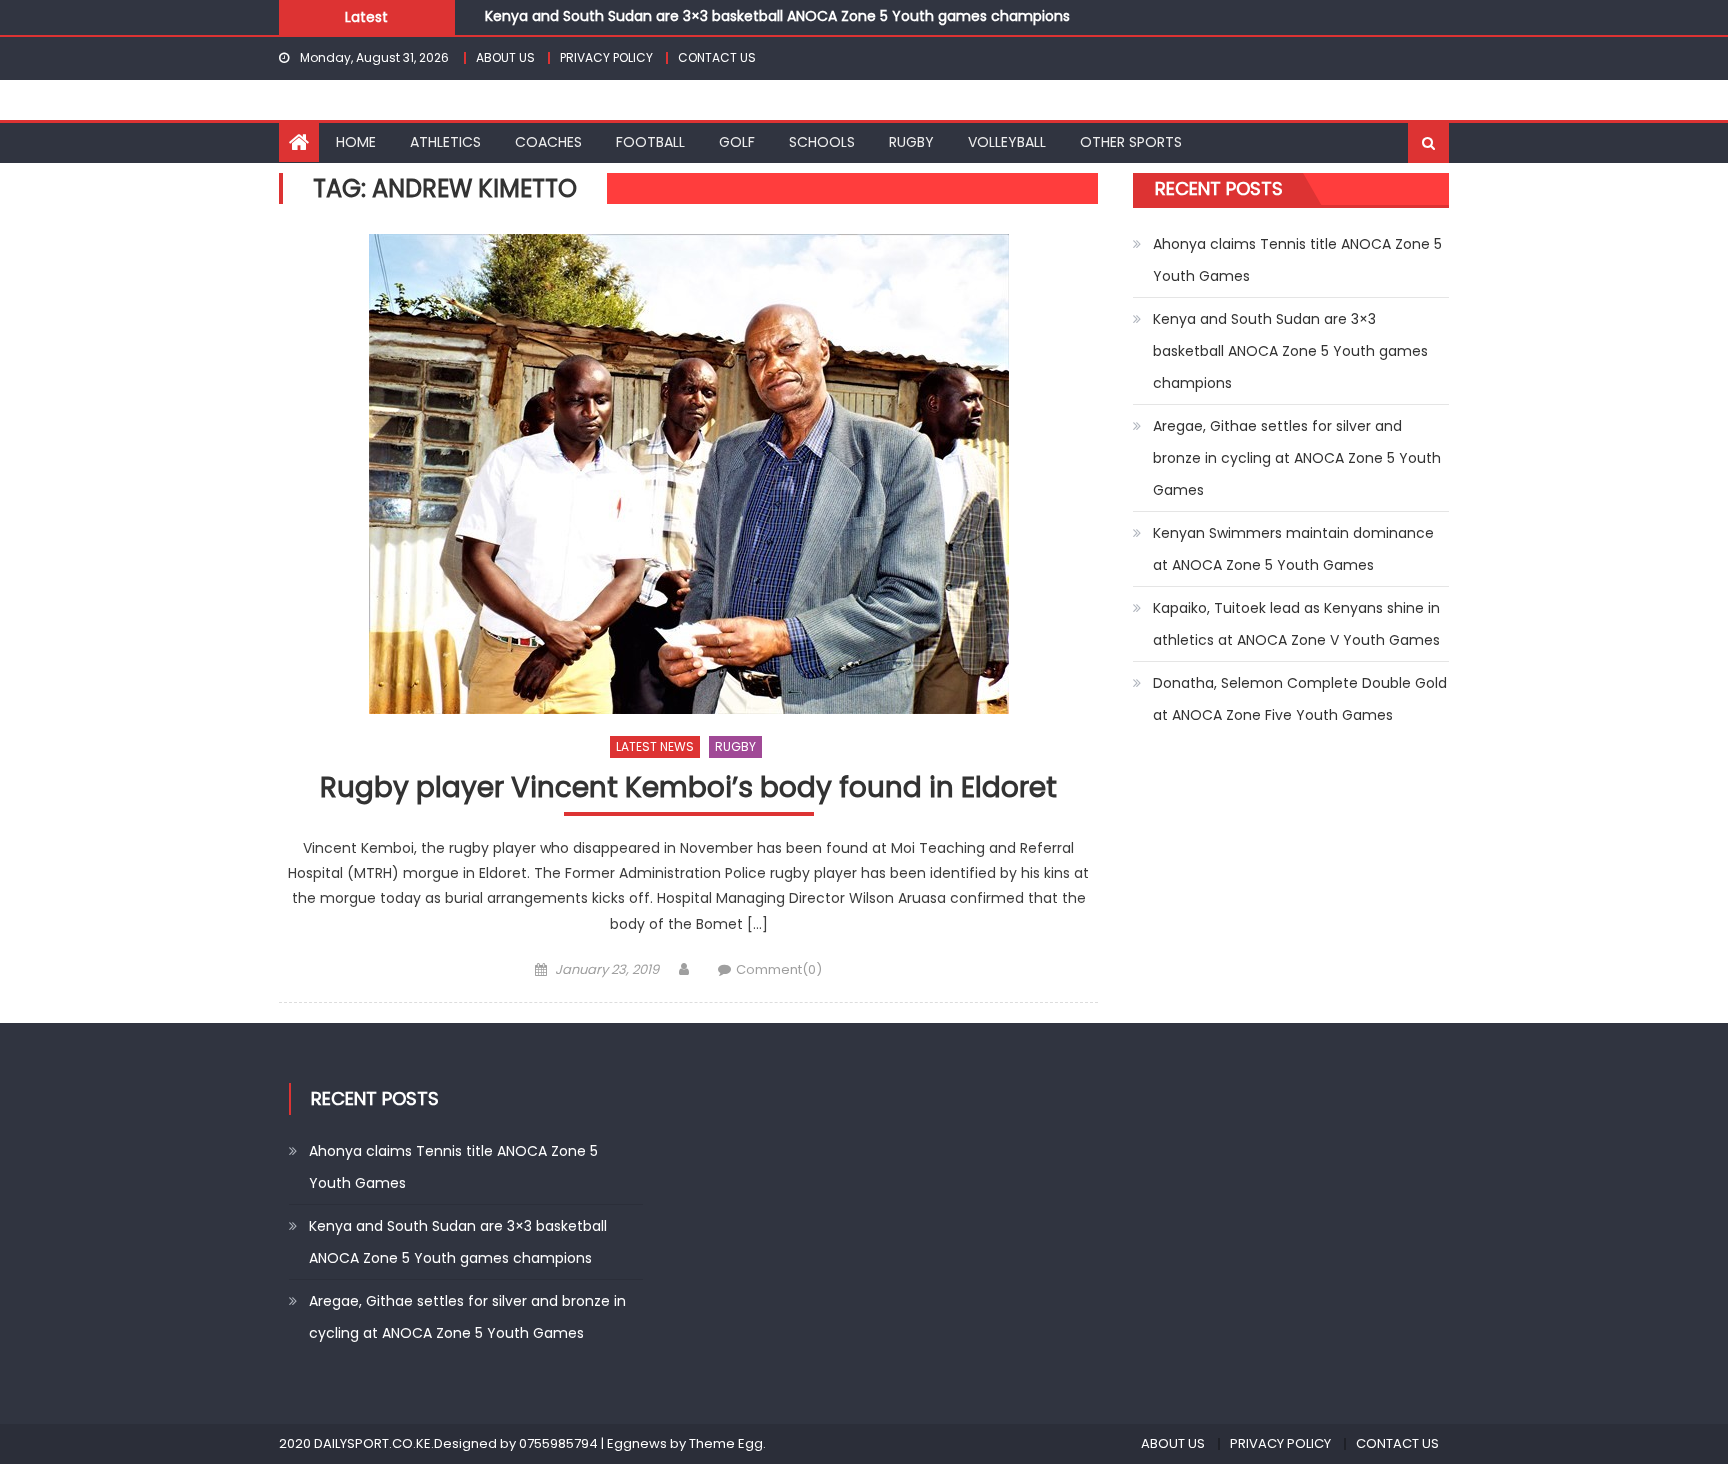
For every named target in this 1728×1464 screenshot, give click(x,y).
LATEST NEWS (655, 746)
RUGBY (911, 142)
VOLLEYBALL (1007, 142)
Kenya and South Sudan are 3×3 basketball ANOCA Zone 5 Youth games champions (777, 14)
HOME (356, 142)
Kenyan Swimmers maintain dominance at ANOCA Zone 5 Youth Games (1293, 549)
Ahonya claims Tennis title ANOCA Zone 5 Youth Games (1297, 260)
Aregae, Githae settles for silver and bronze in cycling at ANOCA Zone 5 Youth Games (1297, 458)
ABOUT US (505, 57)
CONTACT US (717, 57)
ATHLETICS (445, 142)
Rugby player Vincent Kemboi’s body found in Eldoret (688, 788)
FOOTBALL (650, 142)
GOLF (737, 142)
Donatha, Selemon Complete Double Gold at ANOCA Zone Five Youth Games (1300, 699)
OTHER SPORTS (1131, 142)
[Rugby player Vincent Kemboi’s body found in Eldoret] (688, 474)
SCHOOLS (822, 142)
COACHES (548, 142)
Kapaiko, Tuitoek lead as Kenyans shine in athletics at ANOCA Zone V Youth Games (1296, 624)
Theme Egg (726, 1443)
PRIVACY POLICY (606, 57)
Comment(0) (779, 969)
